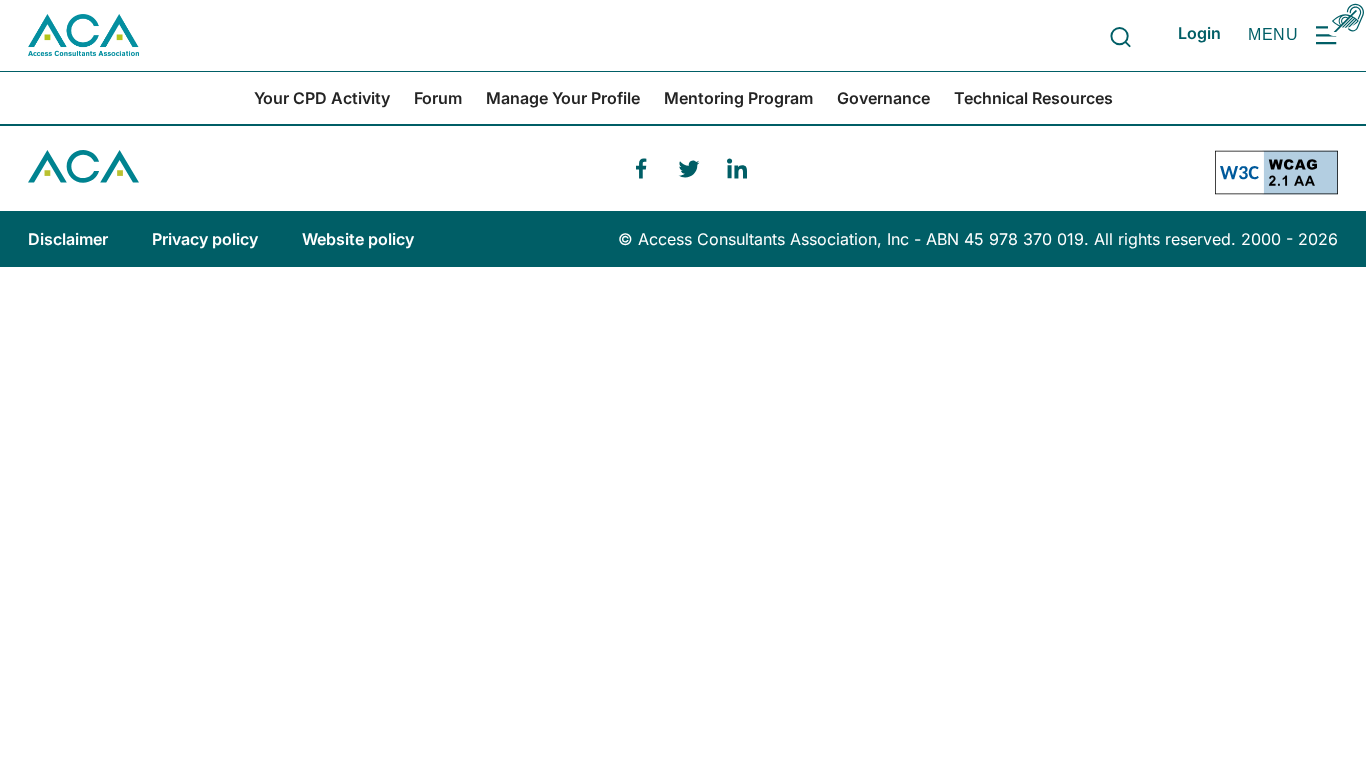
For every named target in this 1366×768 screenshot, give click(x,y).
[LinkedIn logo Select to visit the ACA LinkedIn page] (737, 169)
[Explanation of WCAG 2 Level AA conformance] (1276, 180)
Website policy (358, 239)
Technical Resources (1033, 98)
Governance (883, 98)
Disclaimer (70, 239)
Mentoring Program (738, 98)
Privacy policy (207, 239)
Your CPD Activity (322, 98)
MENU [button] (1273, 34)
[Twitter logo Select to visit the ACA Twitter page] (689, 169)
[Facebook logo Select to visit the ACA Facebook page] (641, 169)
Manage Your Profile (563, 98)
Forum (438, 98)
